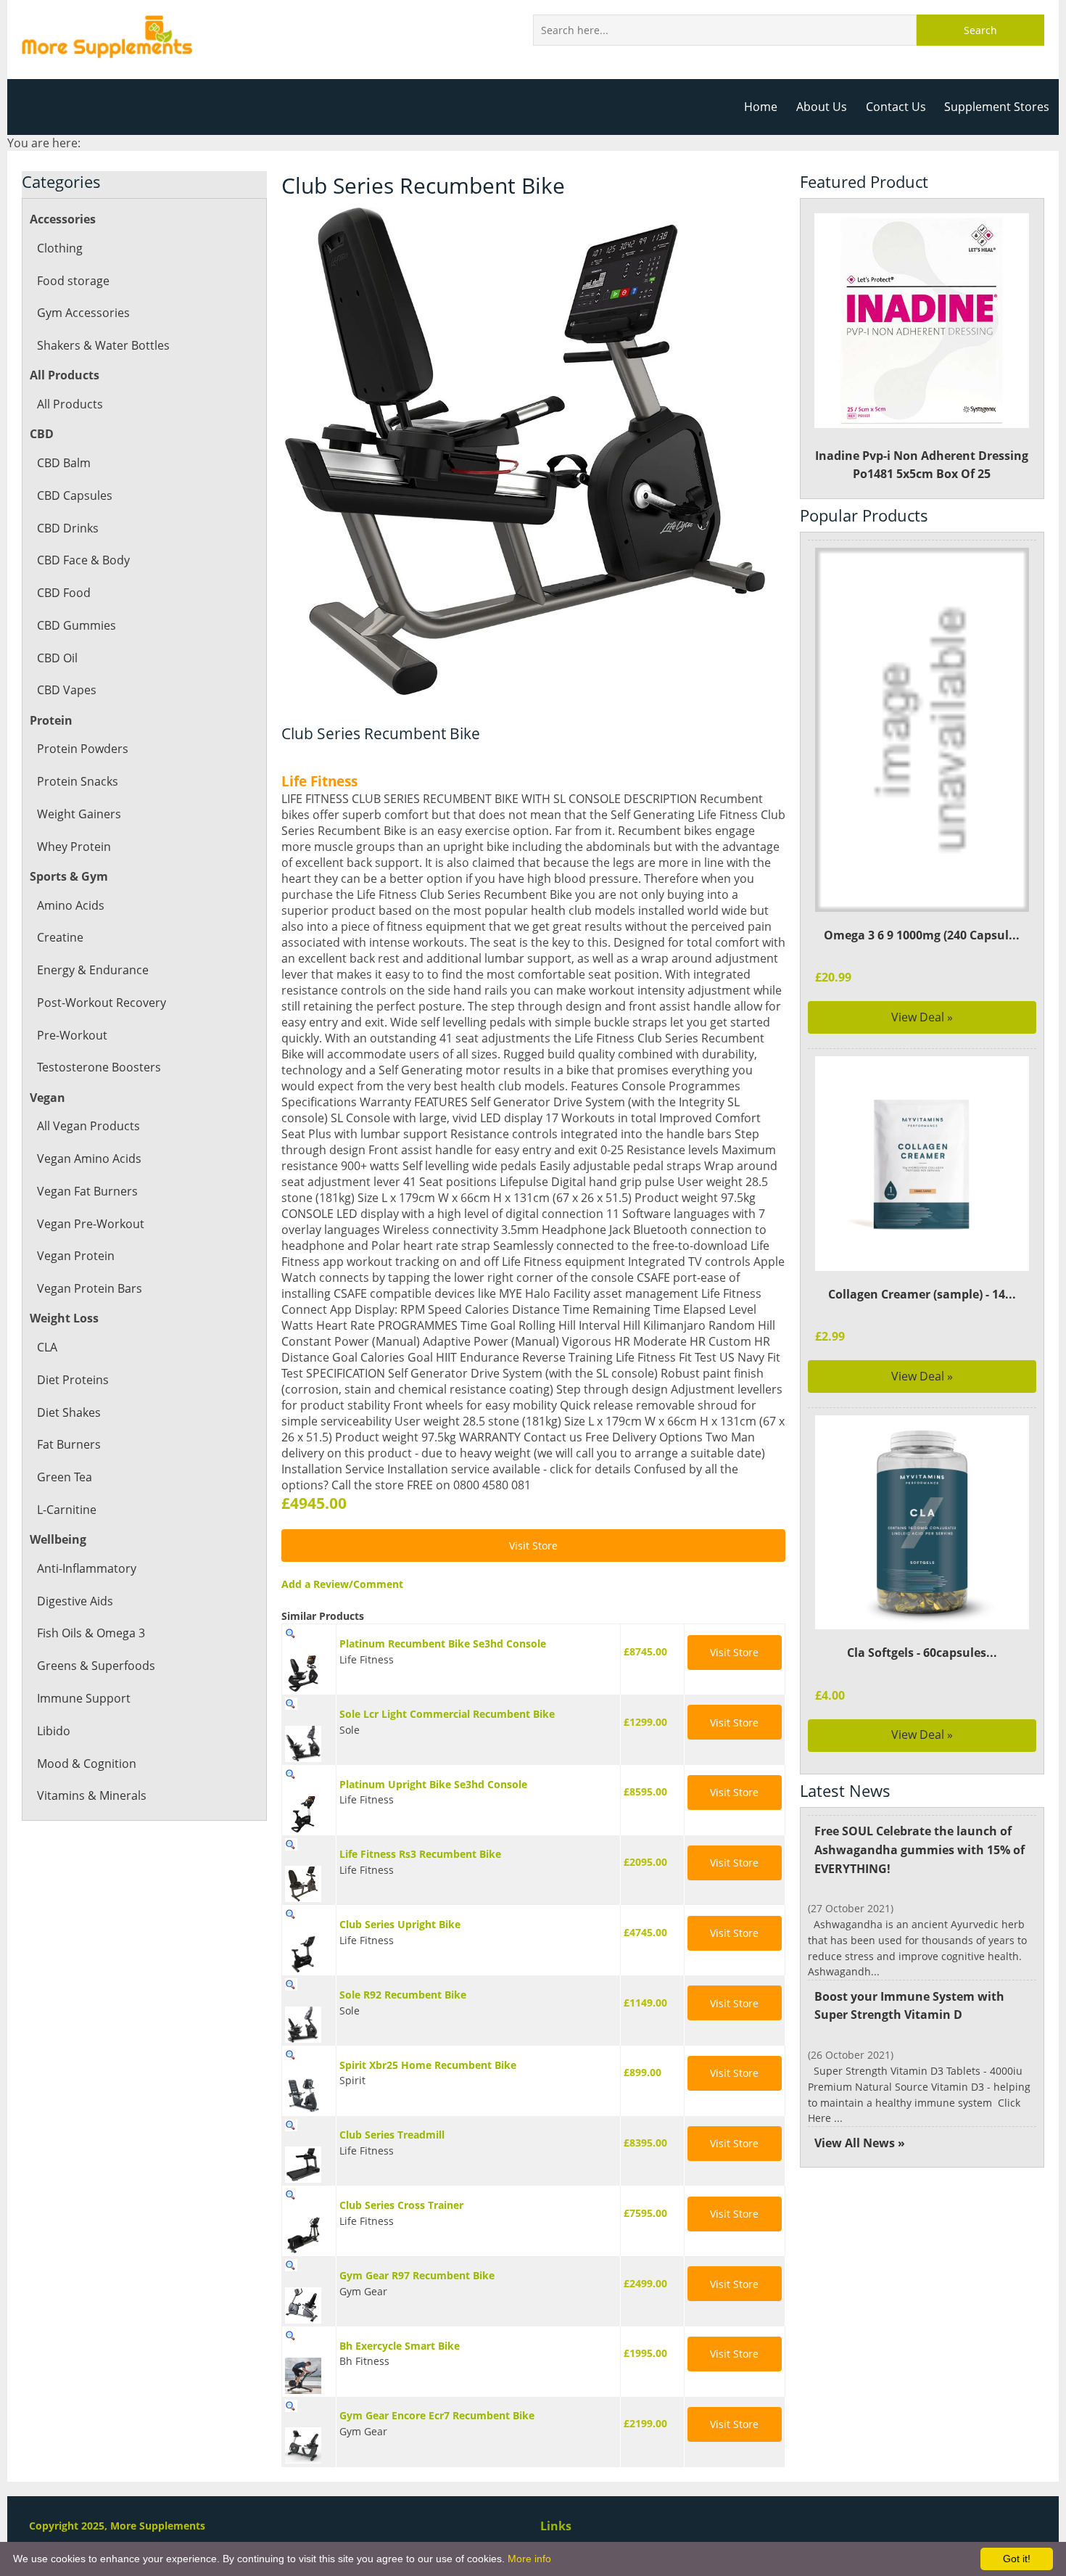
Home (761, 107)
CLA (47, 1347)
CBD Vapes (67, 690)
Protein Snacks (78, 781)
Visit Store (533, 1546)
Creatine (60, 937)
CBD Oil (57, 658)
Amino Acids (71, 905)
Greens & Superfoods (96, 1666)
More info (529, 2559)
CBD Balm (64, 463)
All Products (70, 404)
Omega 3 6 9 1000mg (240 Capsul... (922, 935)
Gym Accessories (83, 313)
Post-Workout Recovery (102, 1003)
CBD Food (64, 593)
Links (556, 2526)
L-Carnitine (67, 1510)
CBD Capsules (75, 495)
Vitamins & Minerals (92, 1795)
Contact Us (896, 107)
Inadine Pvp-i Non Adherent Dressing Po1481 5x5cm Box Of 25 (922, 465)
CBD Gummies (77, 625)
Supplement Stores (997, 107)
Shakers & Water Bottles (103, 345)
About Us (822, 107)
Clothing (60, 248)
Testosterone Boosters (99, 1067)
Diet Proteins (73, 1380)
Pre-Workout (72, 1035)
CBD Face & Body (83, 560)
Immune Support (84, 1698)
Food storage (73, 281)
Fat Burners (69, 1444)
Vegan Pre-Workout (91, 1224)
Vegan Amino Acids (89, 1159)
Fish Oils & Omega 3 (91, 1633)
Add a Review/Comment (342, 1584)
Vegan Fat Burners (87, 1191)
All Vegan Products (88, 1126)
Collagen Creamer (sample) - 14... (922, 1294)
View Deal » (922, 1017)
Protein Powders (83, 749)
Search (980, 30)
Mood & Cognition (87, 1764)
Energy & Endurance (93, 970)
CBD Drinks (68, 528)
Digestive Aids (75, 1601)
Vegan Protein (76, 1256)
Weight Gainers (79, 814)
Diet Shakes (69, 1412)
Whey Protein (74, 847)
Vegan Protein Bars (90, 1288)
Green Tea (65, 1477)
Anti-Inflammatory (87, 1568)
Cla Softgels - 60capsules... (922, 1653)
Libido (54, 1731)
